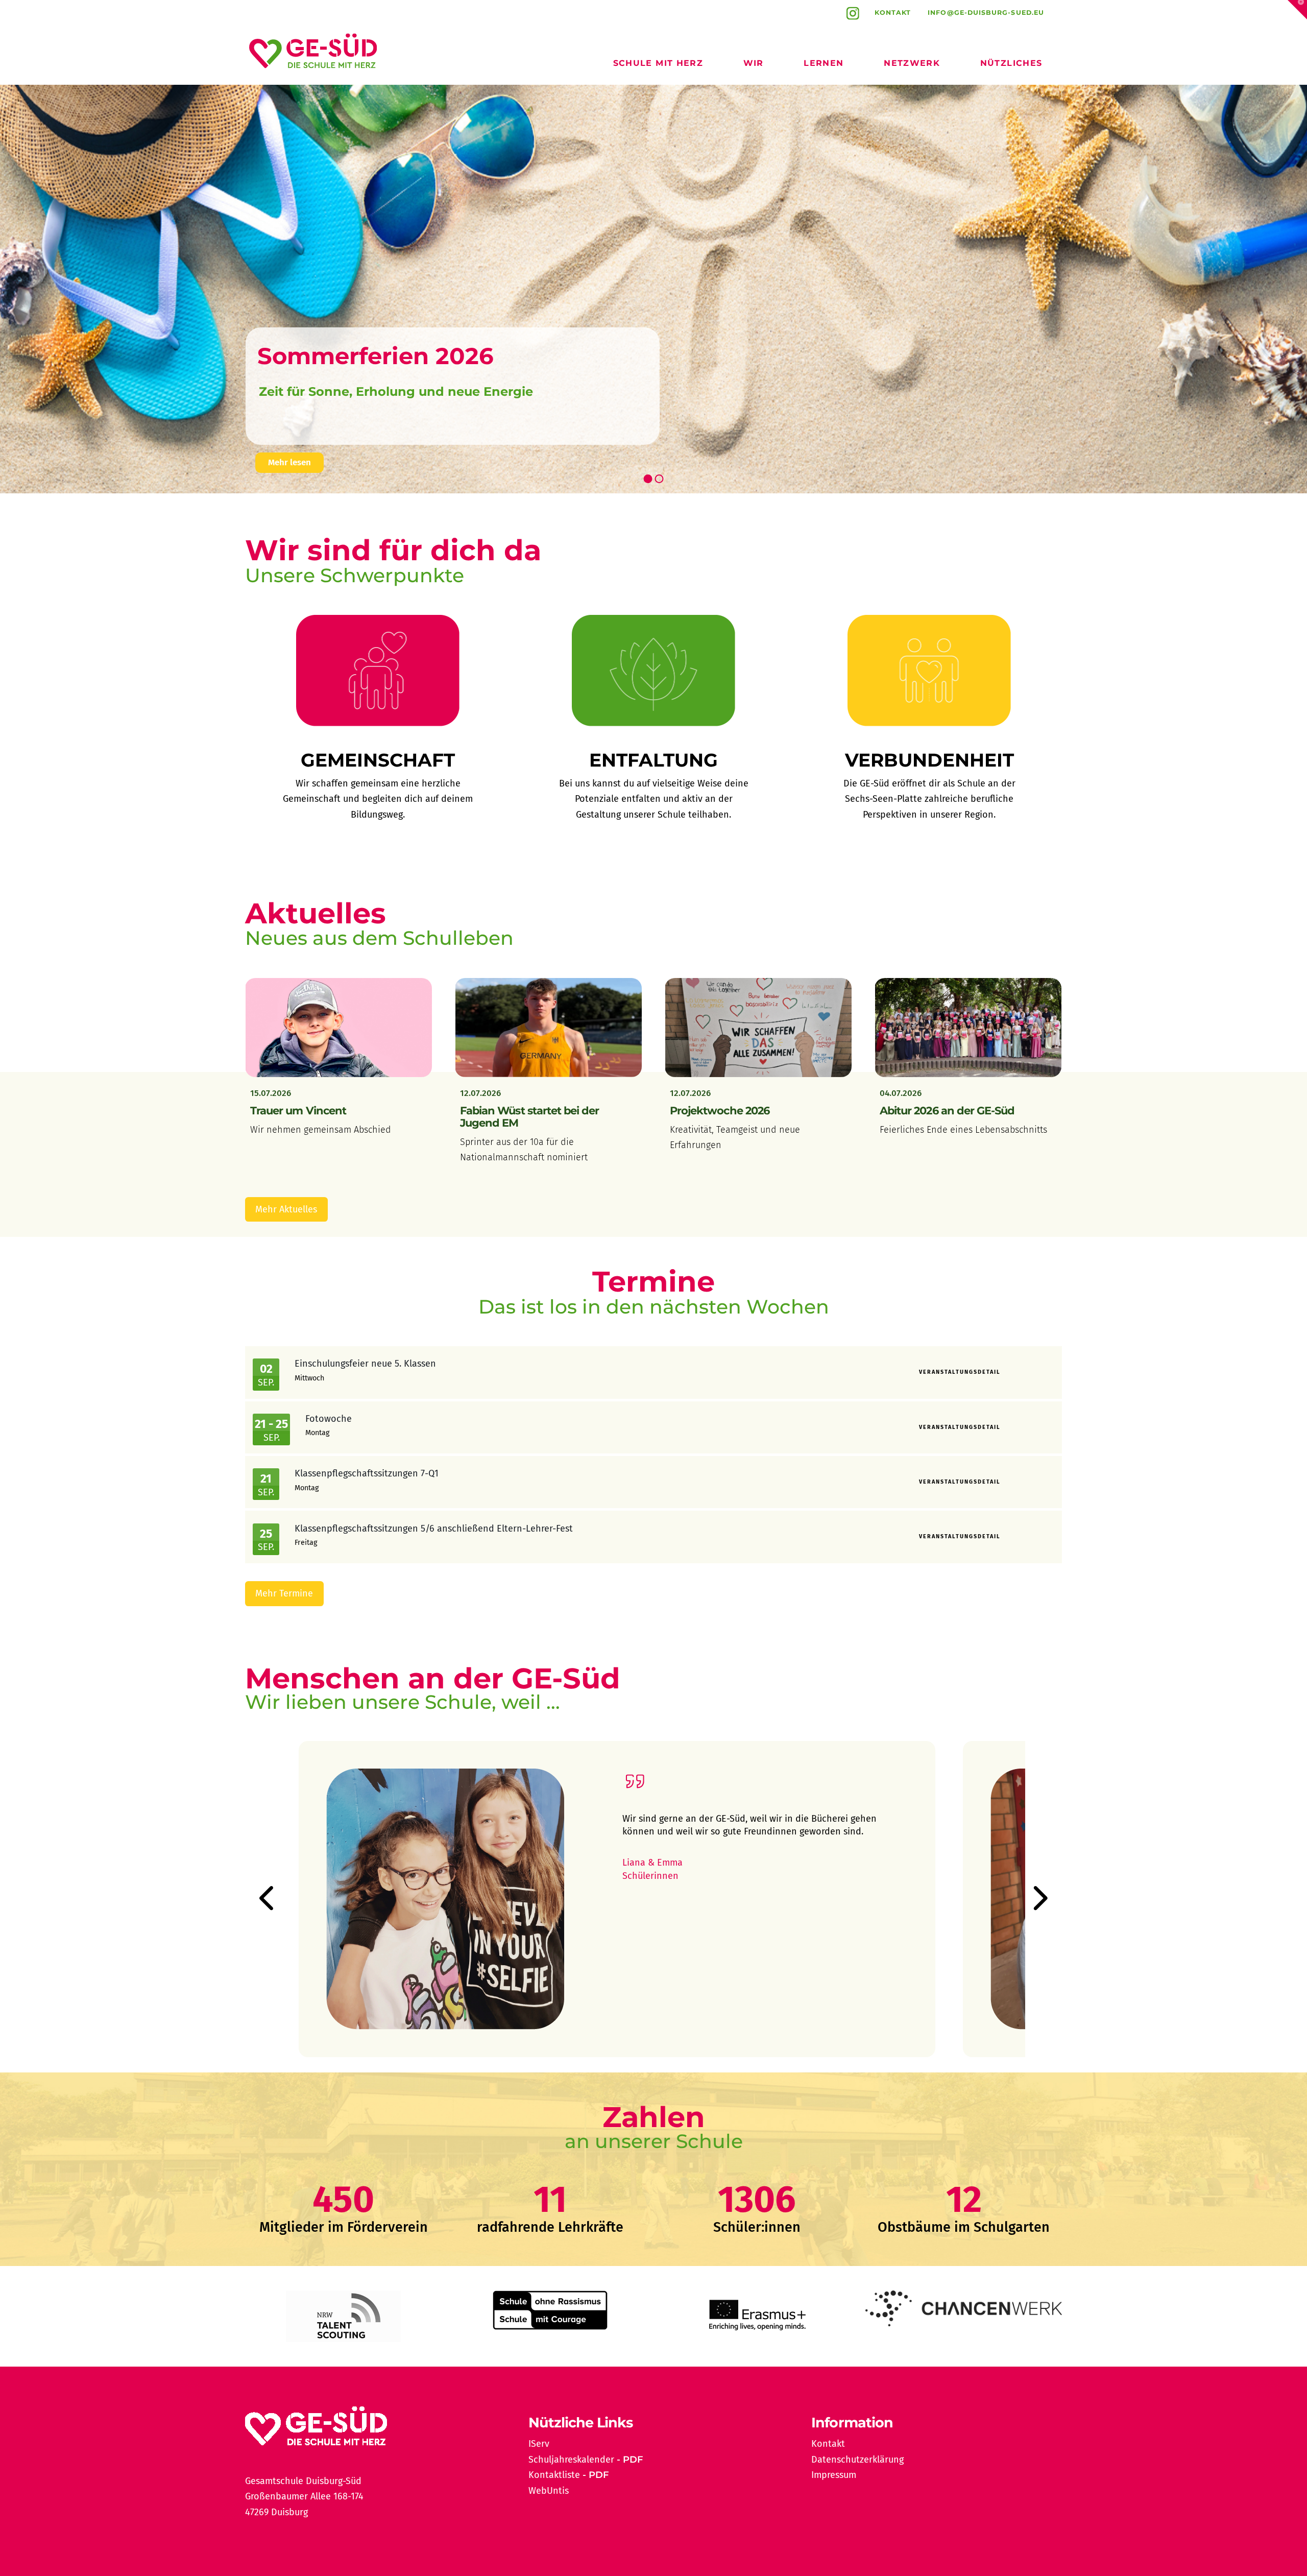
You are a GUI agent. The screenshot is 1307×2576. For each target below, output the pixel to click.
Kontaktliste (554, 2475)
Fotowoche (329, 1419)
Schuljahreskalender (571, 2460)
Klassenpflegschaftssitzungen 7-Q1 (367, 1473)
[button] (1297, 10)
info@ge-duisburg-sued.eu (986, 13)
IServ (539, 2444)
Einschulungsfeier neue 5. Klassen (365, 1364)
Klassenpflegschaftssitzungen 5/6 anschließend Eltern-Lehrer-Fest (434, 1529)
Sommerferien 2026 (376, 356)
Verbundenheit (929, 760)
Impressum (834, 2475)
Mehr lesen (289, 462)
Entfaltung (653, 760)
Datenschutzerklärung (857, 2460)
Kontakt (893, 13)
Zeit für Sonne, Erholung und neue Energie (396, 391)
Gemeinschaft (378, 760)
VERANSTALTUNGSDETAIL (960, 1372)
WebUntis (549, 2491)
